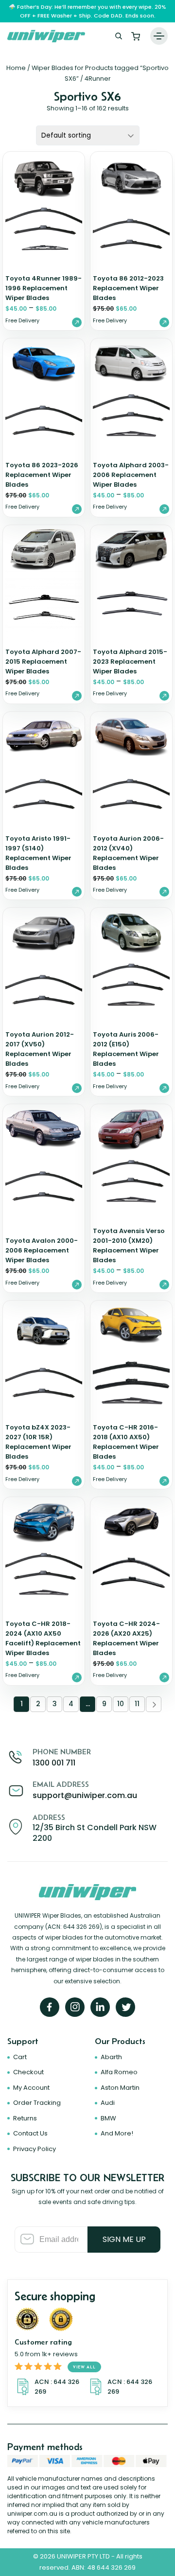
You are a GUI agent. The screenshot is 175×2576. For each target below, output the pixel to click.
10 (120, 1704)
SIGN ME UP (124, 2239)
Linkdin (100, 2007)
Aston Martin (120, 2088)
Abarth (111, 2057)
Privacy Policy (35, 2149)
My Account (31, 2088)
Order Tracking (37, 2103)
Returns (25, 2118)
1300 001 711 (54, 1763)
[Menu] (159, 36)
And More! (117, 2133)
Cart (136, 36)
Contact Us (30, 2133)
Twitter (125, 2007)
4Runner (98, 79)
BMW (108, 2118)
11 (137, 1704)
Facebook (50, 2007)
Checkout (28, 2072)
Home (16, 68)
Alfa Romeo (119, 2072)
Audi (108, 2103)
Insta (75, 2007)
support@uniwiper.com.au (85, 1795)
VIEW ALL (84, 2367)
